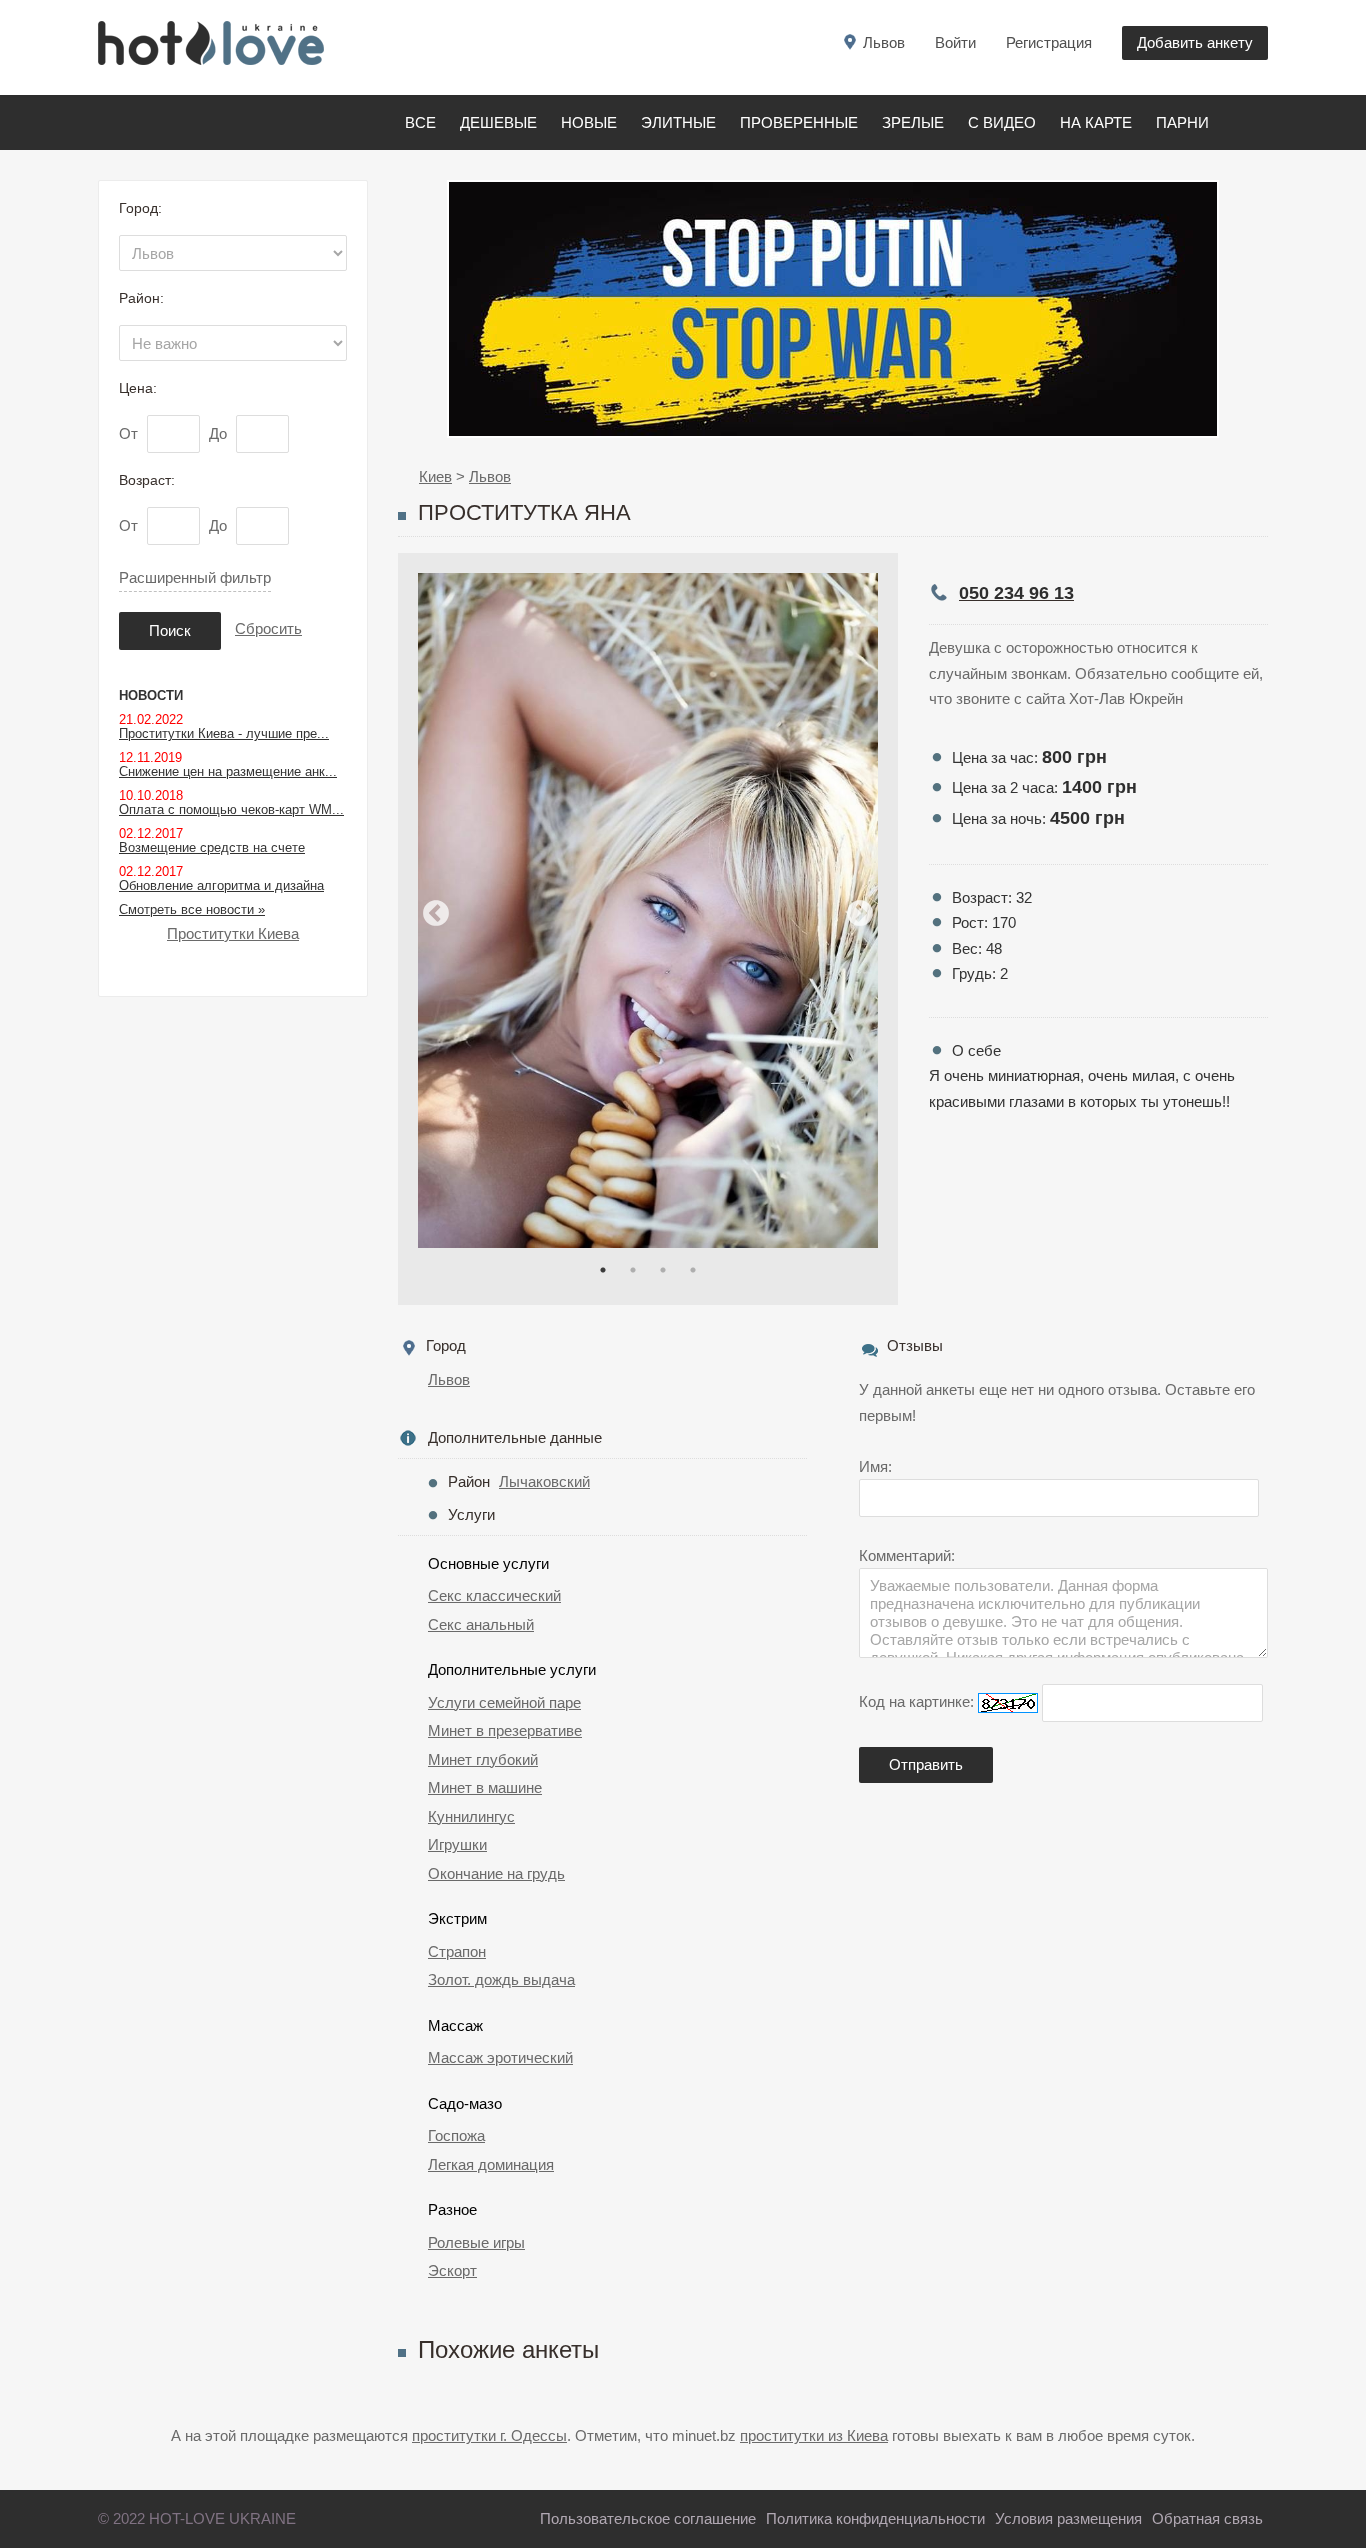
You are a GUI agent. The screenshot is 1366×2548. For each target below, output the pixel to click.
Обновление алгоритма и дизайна (221, 885)
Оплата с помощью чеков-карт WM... (231, 809)
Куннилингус (471, 1816)
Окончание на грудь (496, 1873)
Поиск (170, 630)
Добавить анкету (1195, 42)
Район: (141, 298)
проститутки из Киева (814, 2435)
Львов (449, 1379)
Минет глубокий (483, 1759)
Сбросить (268, 628)
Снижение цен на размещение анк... (228, 771)
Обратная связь (1207, 2518)
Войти (955, 42)
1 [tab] (603, 1270)
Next (860, 914)
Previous (436, 914)
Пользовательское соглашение (648, 2518)
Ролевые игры (476, 2242)
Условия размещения (1068, 2518)
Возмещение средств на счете (212, 847)
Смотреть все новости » (192, 909)
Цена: (138, 388)
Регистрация (1049, 42)
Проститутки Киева (233, 933)
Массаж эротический (500, 2057)
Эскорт (452, 2270)
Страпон (457, 1951)
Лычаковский (544, 1481)
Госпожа (456, 2135)
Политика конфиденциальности (875, 2518)
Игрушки (457, 1844)
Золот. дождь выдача (501, 1979)
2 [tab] (633, 1270)
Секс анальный (481, 1624)
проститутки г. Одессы (489, 2435)
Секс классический (494, 1595)
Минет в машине (485, 1787)
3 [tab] (663, 1270)
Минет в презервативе (505, 1730)
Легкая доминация (491, 2164)
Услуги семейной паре (504, 1702)
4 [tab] (693, 1270)
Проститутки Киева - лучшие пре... (224, 733)
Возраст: (147, 480)
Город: (140, 208)
